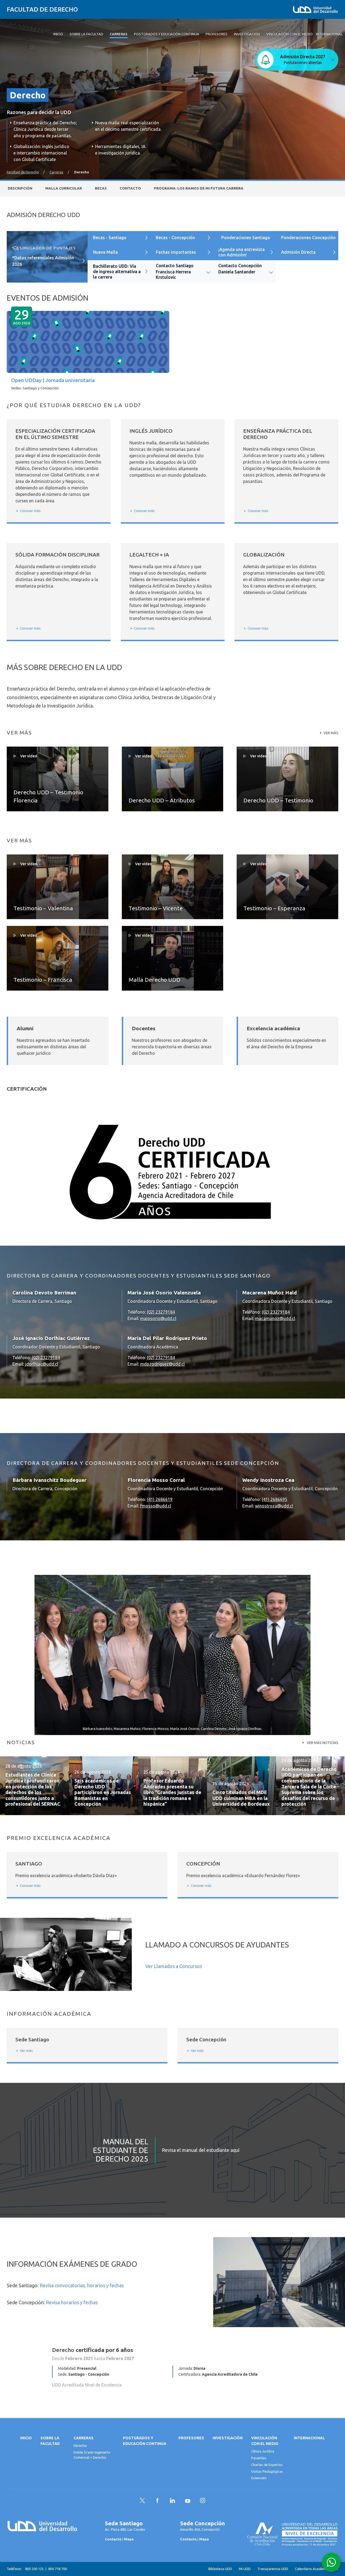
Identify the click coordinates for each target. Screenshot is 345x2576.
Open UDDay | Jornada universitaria (53, 380)
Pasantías (259, 2458)
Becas (101, 188)
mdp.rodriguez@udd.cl (162, 1364)
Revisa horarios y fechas (72, 2302)
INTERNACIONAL (309, 2438)
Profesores (191, 2438)
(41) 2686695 (275, 1499)
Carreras (56, 172)
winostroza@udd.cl (274, 1506)
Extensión (259, 2478)
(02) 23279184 (161, 1312)
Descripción (20, 188)
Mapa (129, 2539)
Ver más (331, 733)
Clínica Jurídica (263, 2451)
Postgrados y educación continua (145, 2441)
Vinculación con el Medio (265, 2441)
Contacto (130, 188)
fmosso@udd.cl (156, 1506)
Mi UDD (245, 2569)
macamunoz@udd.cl (275, 1318)
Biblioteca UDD (220, 2569)
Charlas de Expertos (267, 2465)
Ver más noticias (322, 1743)
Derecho (80, 2446)
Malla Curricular (64, 188)
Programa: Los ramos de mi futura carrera (199, 188)
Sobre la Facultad (50, 2441)
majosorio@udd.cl (158, 1318)
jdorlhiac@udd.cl (42, 1364)
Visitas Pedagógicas (267, 2471)
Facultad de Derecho (42, 9)
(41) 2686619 (160, 1499)
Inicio (26, 2438)
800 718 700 (58, 2569)
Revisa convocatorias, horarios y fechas (82, 2285)
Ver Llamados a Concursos (174, 1966)
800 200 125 (34, 2569)
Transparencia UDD (273, 2569)
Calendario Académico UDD (317, 2569)
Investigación (228, 2438)
